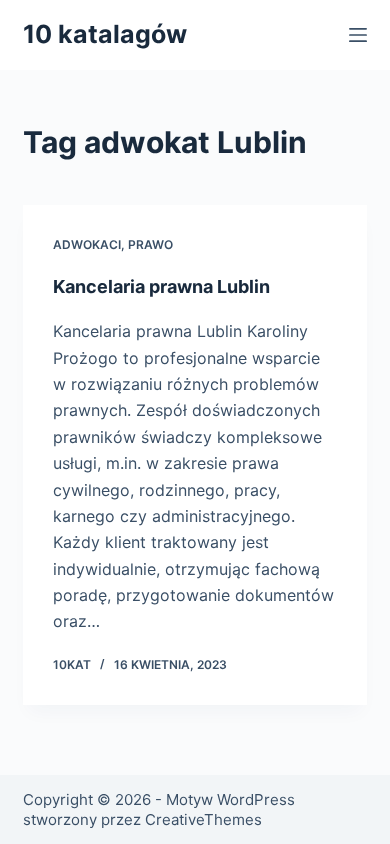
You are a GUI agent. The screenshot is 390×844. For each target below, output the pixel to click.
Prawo (150, 244)
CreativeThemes (203, 819)
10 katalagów (105, 34)
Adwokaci (87, 244)
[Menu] (358, 35)
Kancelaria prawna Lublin (161, 286)
